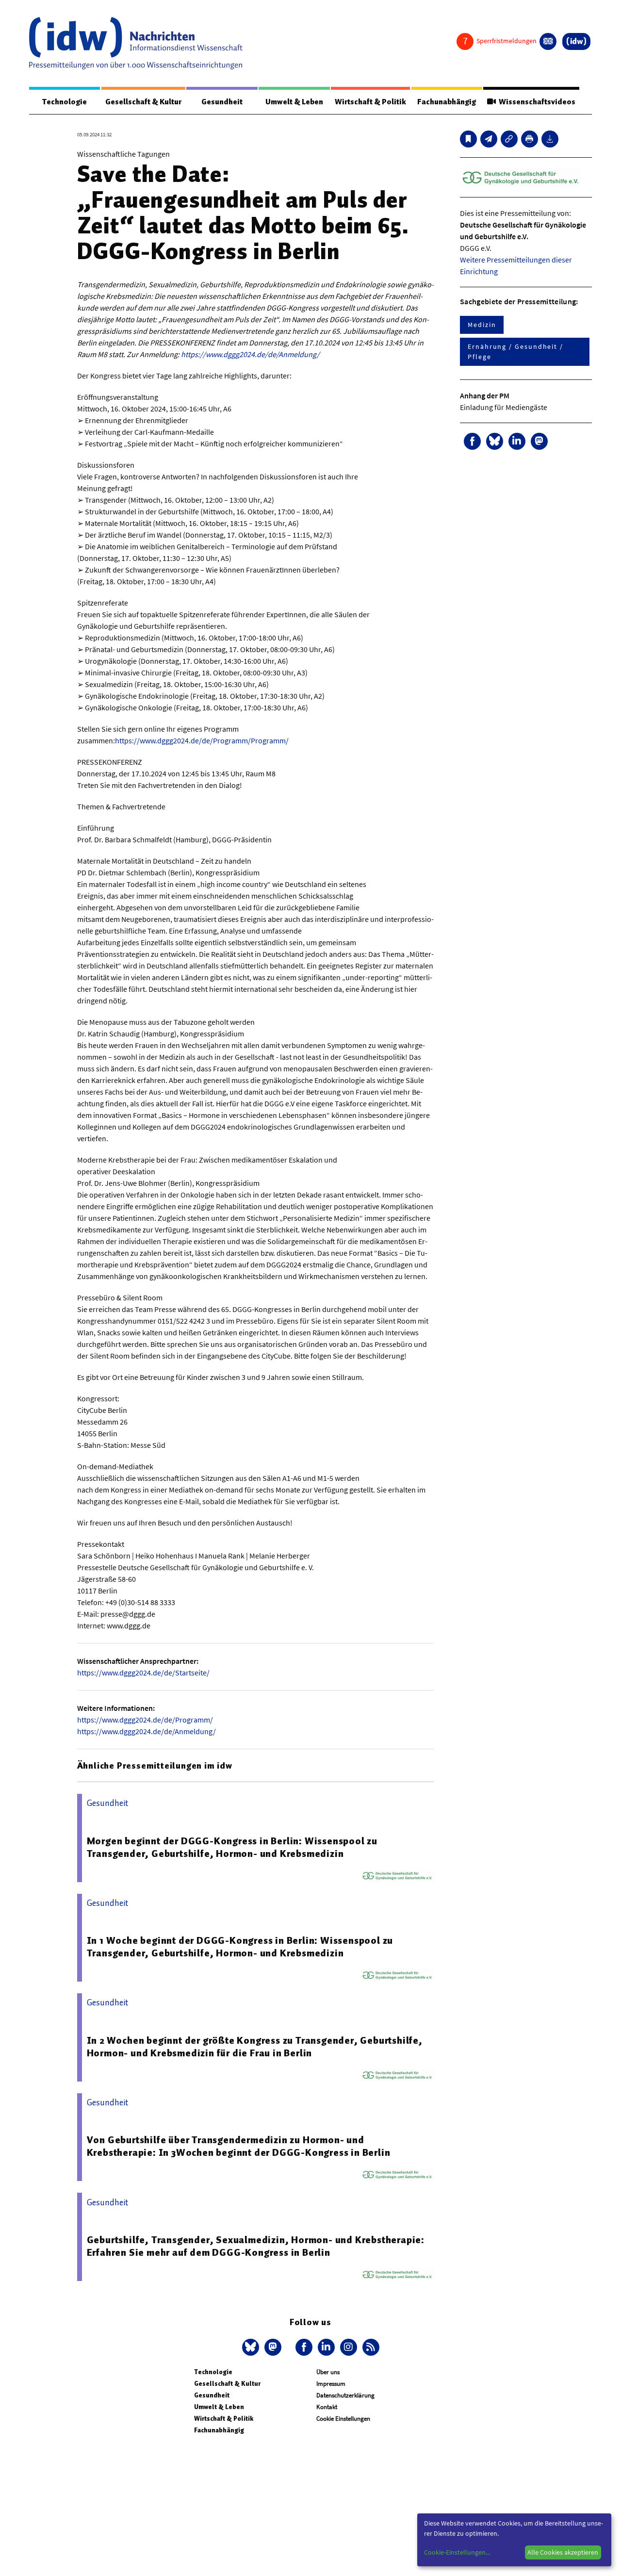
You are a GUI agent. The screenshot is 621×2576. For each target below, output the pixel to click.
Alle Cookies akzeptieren (563, 2552)
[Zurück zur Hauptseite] (576, 41)
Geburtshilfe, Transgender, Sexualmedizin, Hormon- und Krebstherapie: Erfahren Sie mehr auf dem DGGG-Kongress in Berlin (256, 2246)
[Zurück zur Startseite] (136, 43)
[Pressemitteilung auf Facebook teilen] (472, 441)
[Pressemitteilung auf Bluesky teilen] (495, 441)
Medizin (482, 325)
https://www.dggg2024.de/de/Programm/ (145, 1720)
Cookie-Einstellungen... (457, 2552)
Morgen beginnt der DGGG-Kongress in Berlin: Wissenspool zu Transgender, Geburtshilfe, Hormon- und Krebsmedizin (232, 1847)
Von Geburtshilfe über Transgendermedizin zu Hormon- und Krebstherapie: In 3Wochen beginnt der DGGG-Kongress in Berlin (239, 2146)
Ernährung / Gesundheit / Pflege (515, 352)
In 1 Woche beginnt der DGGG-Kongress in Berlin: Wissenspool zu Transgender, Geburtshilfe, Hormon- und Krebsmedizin (240, 1947)
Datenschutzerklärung (345, 2395)
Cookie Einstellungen (343, 2419)
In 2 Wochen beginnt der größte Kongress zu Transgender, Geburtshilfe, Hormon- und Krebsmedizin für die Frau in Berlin (255, 2047)
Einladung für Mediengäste (504, 407)
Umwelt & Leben (294, 102)
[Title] (509, 139)
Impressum (331, 2384)
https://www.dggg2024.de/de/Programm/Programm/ (202, 740)
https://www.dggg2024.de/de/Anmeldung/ (250, 354)
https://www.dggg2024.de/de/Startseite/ (143, 1673)
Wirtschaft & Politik (370, 102)
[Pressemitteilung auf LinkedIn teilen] (517, 441)
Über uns (328, 2372)
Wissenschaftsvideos (536, 102)
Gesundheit (222, 102)
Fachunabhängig (447, 102)
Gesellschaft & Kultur (143, 102)
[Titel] (468, 139)
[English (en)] (548, 41)
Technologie (65, 102)
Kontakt (327, 2407)
